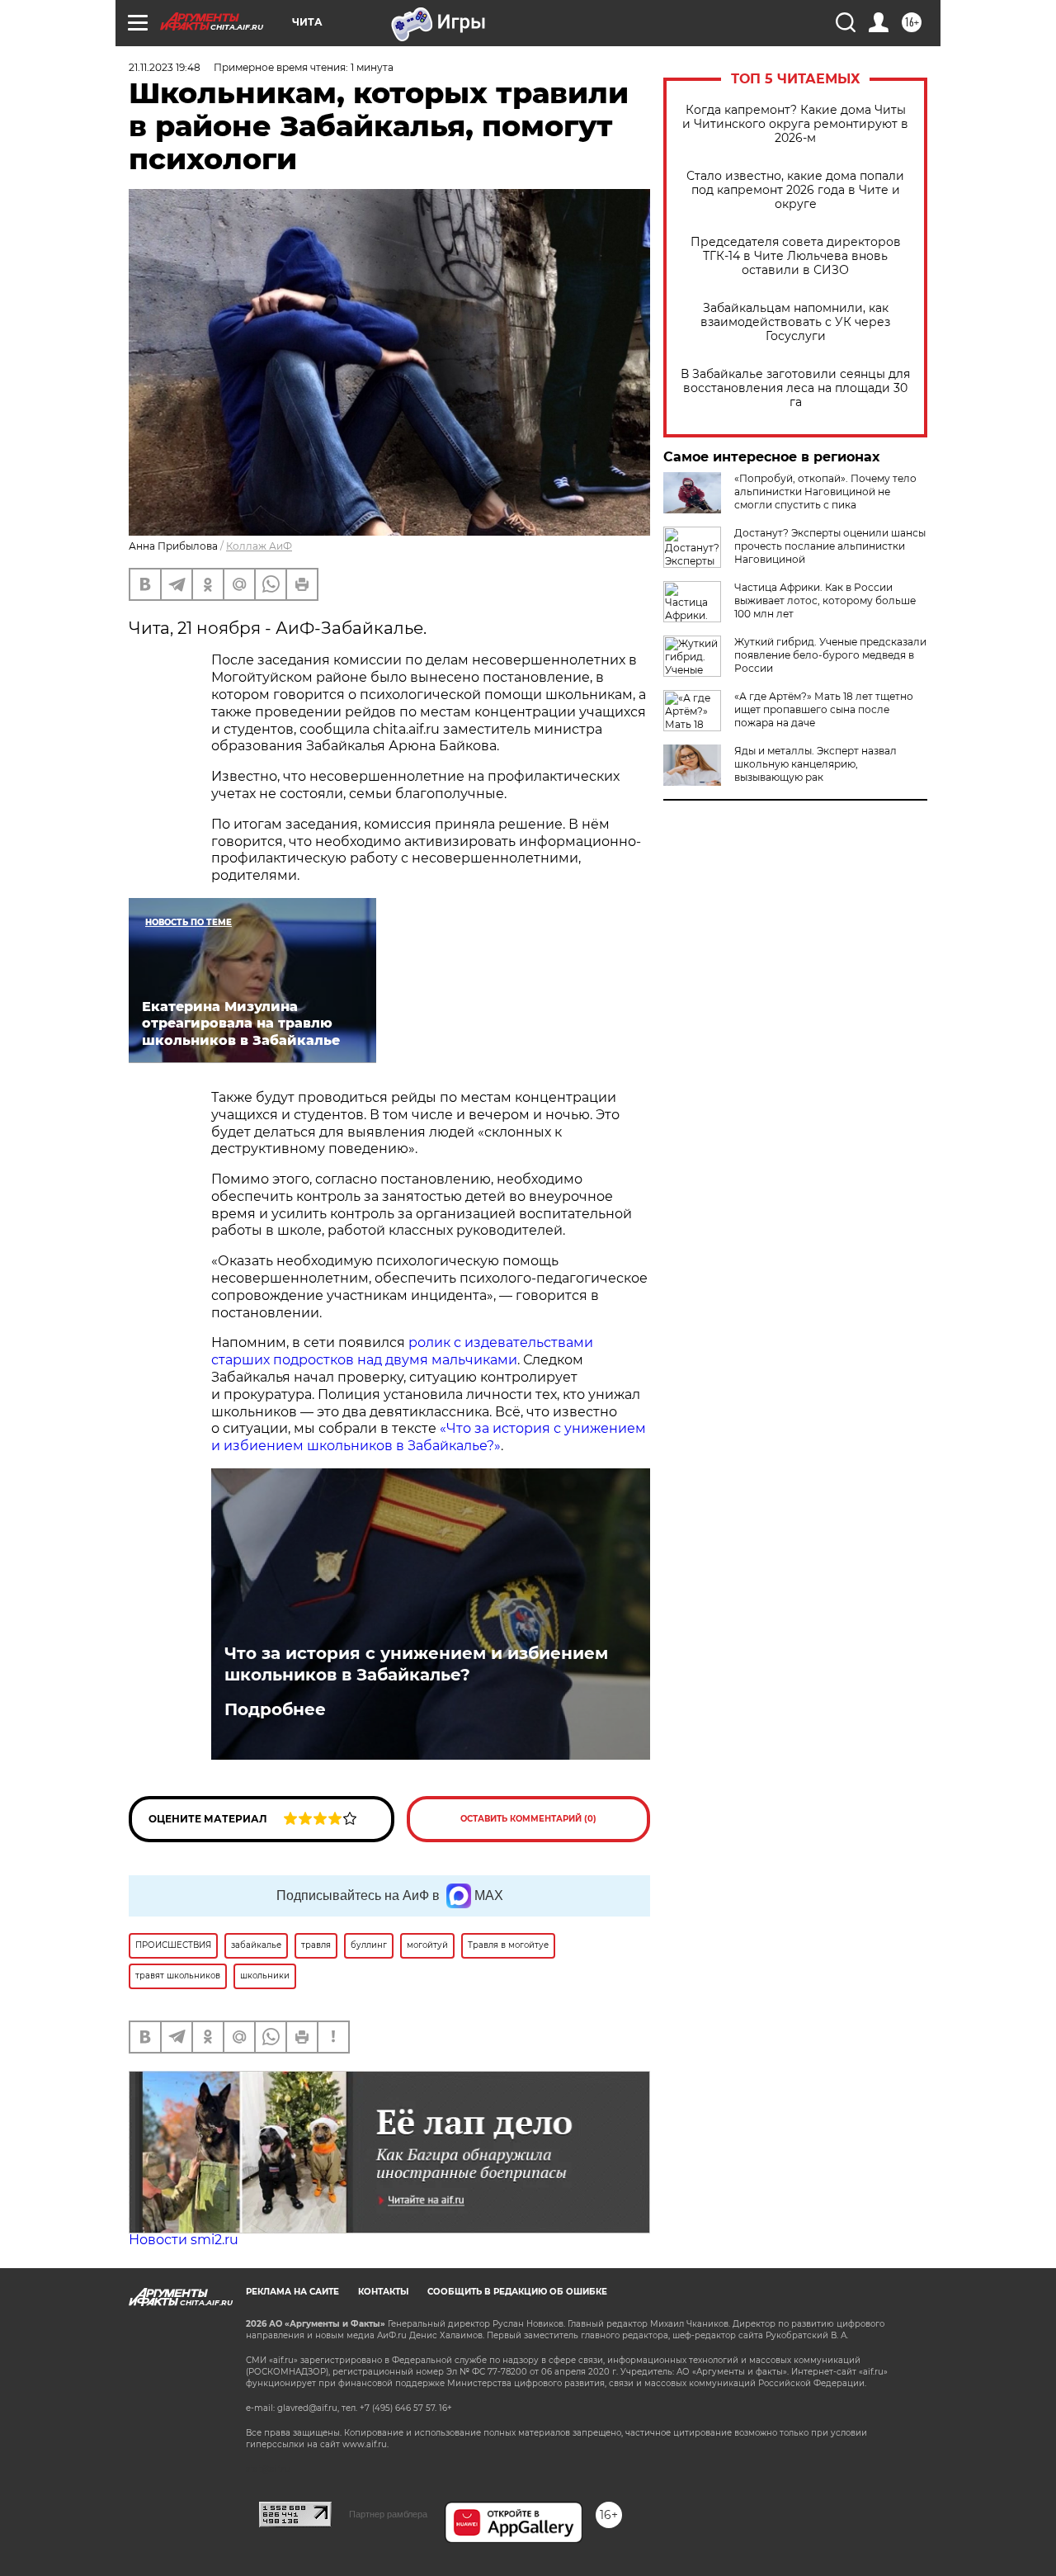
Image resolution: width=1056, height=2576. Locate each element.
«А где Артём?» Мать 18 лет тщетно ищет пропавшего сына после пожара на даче (824, 709)
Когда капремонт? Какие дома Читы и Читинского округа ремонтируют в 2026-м (795, 124)
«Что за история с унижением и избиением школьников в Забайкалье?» (429, 1437)
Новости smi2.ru (184, 2240)
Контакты (383, 2292)
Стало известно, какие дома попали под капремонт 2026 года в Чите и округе (795, 190)
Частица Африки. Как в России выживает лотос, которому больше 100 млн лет (825, 600)
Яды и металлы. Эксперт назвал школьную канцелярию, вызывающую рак (816, 764)
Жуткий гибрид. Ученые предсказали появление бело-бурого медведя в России (830, 655)
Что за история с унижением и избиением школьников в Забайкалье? (416, 1664)
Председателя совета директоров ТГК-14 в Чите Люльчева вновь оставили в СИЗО (796, 256)
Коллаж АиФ (259, 546)
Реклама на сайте (292, 2292)
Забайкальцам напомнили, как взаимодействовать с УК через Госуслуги (795, 322)
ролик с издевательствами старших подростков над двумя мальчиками (402, 1351)
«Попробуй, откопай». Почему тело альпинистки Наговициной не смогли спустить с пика (825, 492)
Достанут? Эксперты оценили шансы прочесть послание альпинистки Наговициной (830, 546)
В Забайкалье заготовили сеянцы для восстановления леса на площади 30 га (795, 388)
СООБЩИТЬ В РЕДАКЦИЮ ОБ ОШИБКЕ (517, 2292)
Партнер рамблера (388, 2514)
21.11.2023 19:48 (165, 67)
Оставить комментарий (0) (528, 1819)
